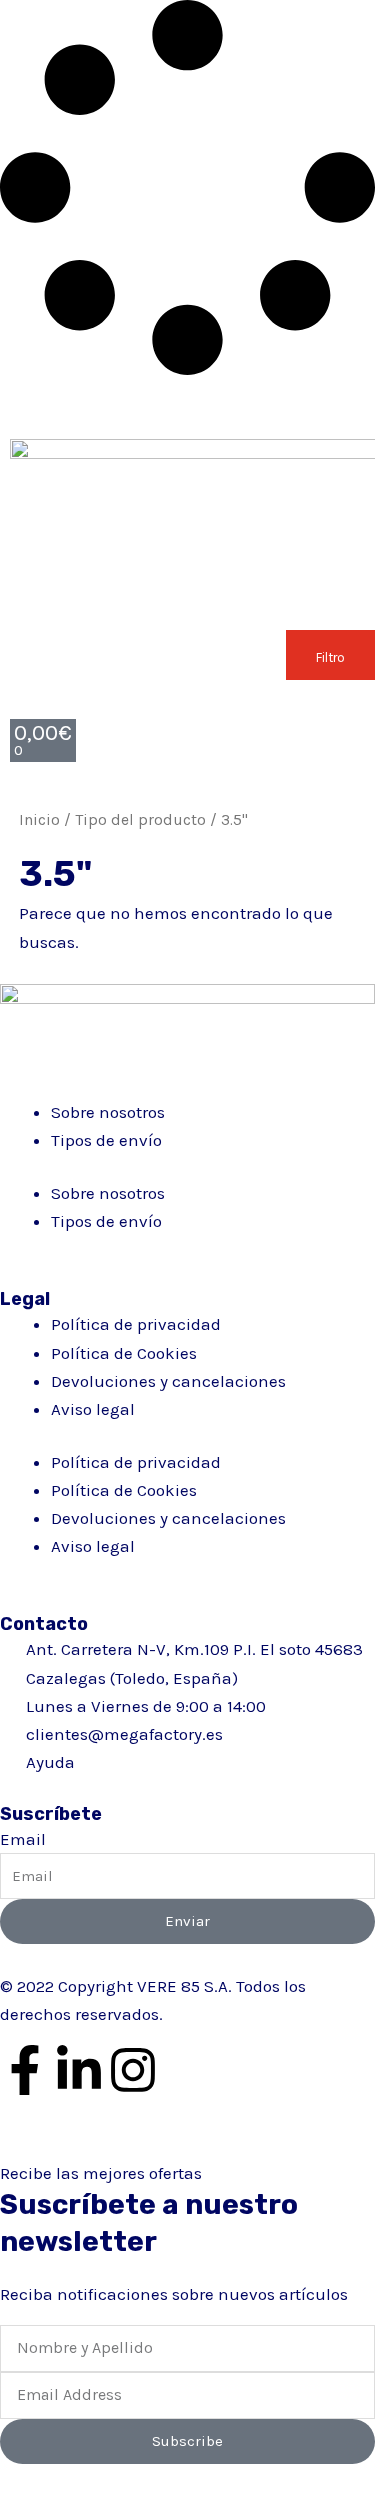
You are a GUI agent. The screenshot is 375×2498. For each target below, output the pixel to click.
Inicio (39, 820)
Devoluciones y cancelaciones (168, 1381)
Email (23, 1839)
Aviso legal (93, 1409)
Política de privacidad (136, 1324)
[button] (330, 655)
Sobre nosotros (108, 1112)
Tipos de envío (106, 1140)
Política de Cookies (124, 1353)
